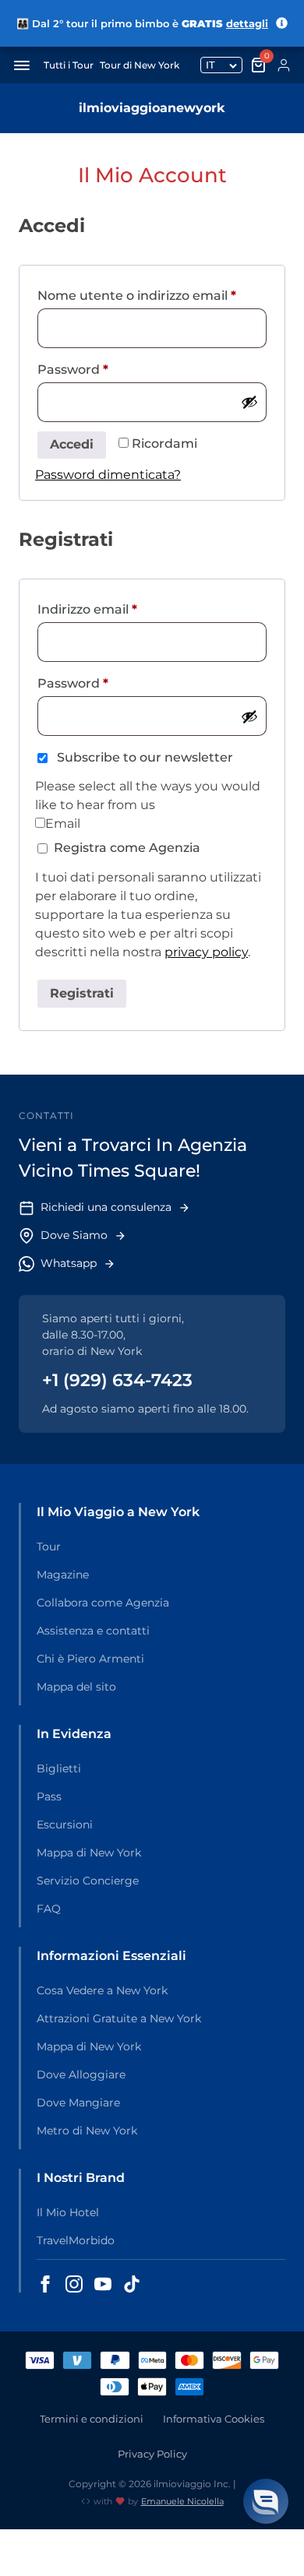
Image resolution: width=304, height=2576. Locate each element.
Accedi (72, 444)
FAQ (49, 1909)
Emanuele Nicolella (182, 2501)
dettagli (247, 23)
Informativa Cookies (214, 2419)
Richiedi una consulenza (106, 1207)
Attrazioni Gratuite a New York (119, 2018)
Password (102, 369)
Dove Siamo (74, 1235)
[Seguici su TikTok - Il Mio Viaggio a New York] (132, 2284)
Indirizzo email (116, 609)
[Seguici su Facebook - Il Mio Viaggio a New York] (45, 2284)
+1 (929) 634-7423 (117, 1380)
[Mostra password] (249, 402)
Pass (49, 1797)
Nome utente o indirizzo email (152, 295)
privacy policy (206, 952)
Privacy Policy (152, 2454)
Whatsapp (69, 1263)
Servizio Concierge (88, 1881)
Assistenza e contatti (93, 1631)
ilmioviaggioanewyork (152, 108)
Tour (49, 1547)
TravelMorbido (76, 2240)
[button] (266, 2501)
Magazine (63, 1575)
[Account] (284, 65)
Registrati (82, 993)
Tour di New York (140, 65)
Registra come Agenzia (127, 848)
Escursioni (65, 1825)
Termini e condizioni (92, 2419)
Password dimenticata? (108, 475)
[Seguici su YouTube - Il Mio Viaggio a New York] (103, 2284)
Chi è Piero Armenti (90, 1659)
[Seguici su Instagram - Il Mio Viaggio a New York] (74, 2284)
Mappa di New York (89, 1853)
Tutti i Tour (69, 65)
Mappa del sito (76, 1687)
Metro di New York (87, 2131)
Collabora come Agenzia (103, 1603)
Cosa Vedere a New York (102, 1990)
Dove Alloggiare (81, 2075)
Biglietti (59, 1768)
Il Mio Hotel (68, 2212)
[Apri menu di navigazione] (22, 65)
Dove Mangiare (78, 2103)
